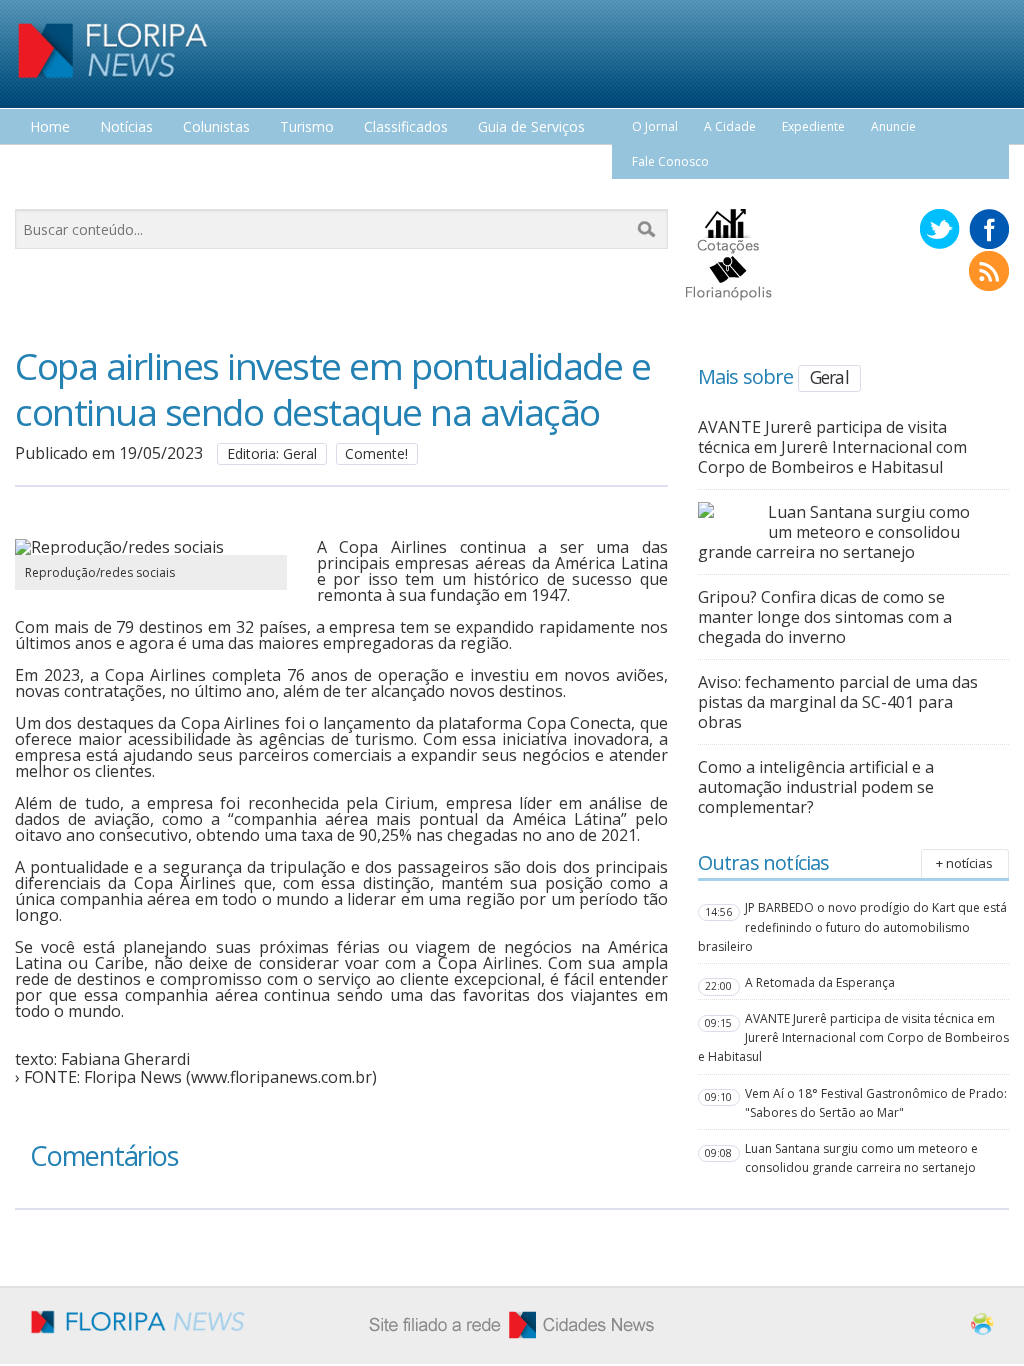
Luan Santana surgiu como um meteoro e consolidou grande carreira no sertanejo (834, 532)
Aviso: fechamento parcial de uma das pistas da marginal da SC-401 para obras (838, 702)
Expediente (813, 126)
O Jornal (655, 126)
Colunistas (216, 127)
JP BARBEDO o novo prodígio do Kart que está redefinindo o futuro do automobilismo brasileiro (852, 926)
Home (50, 127)
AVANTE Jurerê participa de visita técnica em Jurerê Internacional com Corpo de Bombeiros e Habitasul (832, 447)
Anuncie (893, 126)
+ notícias (964, 863)
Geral (829, 377)
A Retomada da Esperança (820, 982)
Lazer (48, 164)
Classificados (406, 127)
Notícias (126, 127)
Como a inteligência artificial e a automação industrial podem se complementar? (816, 787)
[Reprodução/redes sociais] (151, 547)
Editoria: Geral (272, 453)
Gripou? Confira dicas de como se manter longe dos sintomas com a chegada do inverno (825, 617)
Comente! (376, 453)
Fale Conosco (670, 161)
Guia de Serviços (531, 127)
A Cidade (730, 126)
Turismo (307, 127)
